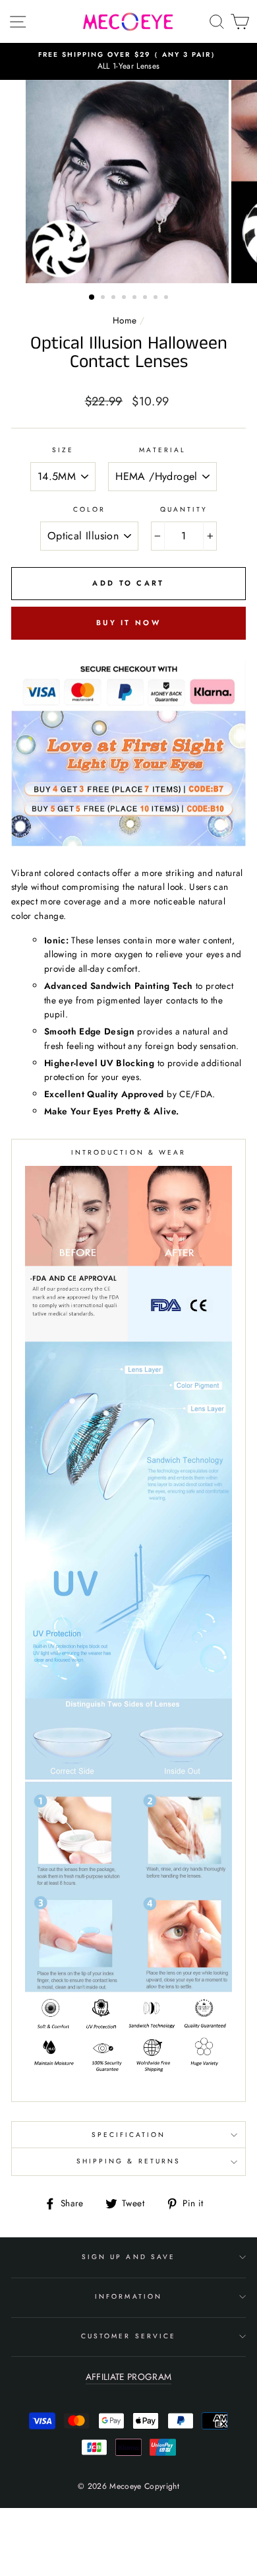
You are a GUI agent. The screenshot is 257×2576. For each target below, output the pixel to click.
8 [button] (167, 298)
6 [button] (146, 298)
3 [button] (115, 298)
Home (125, 320)
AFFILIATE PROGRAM (129, 2377)
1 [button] (92, 298)
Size (63, 450)
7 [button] (157, 298)
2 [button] (104, 298)
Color (89, 509)
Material (162, 450)
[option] (128, 61)
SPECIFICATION (129, 2135)
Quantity (184, 509)
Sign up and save (128, 2257)
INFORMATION (128, 2296)
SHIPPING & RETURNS (128, 2161)
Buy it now (128, 623)
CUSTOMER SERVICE (128, 2336)
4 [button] (125, 298)
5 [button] (136, 298)
